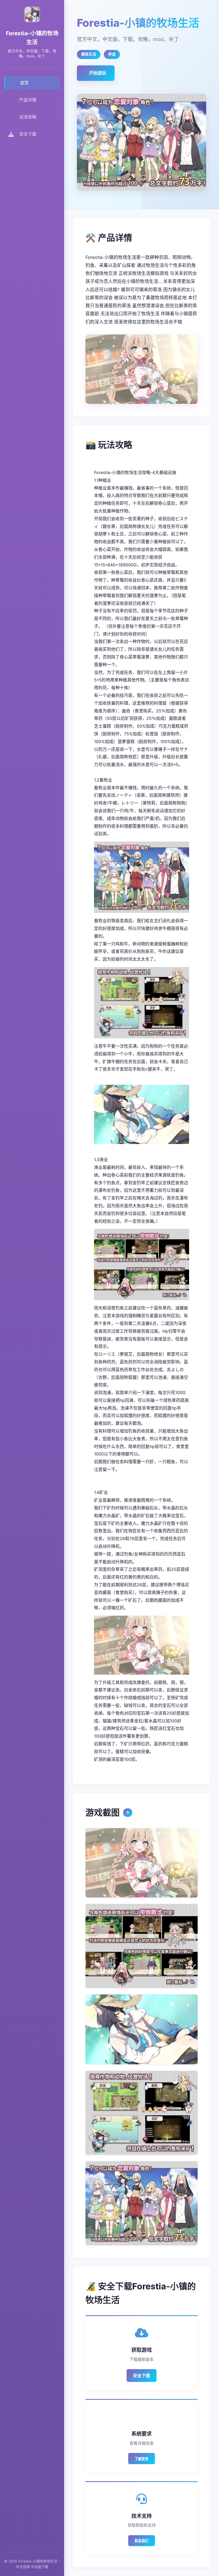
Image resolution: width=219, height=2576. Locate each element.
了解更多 (142, 2459)
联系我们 (142, 2541)
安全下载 (142, 2376)
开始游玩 (97, 73)
